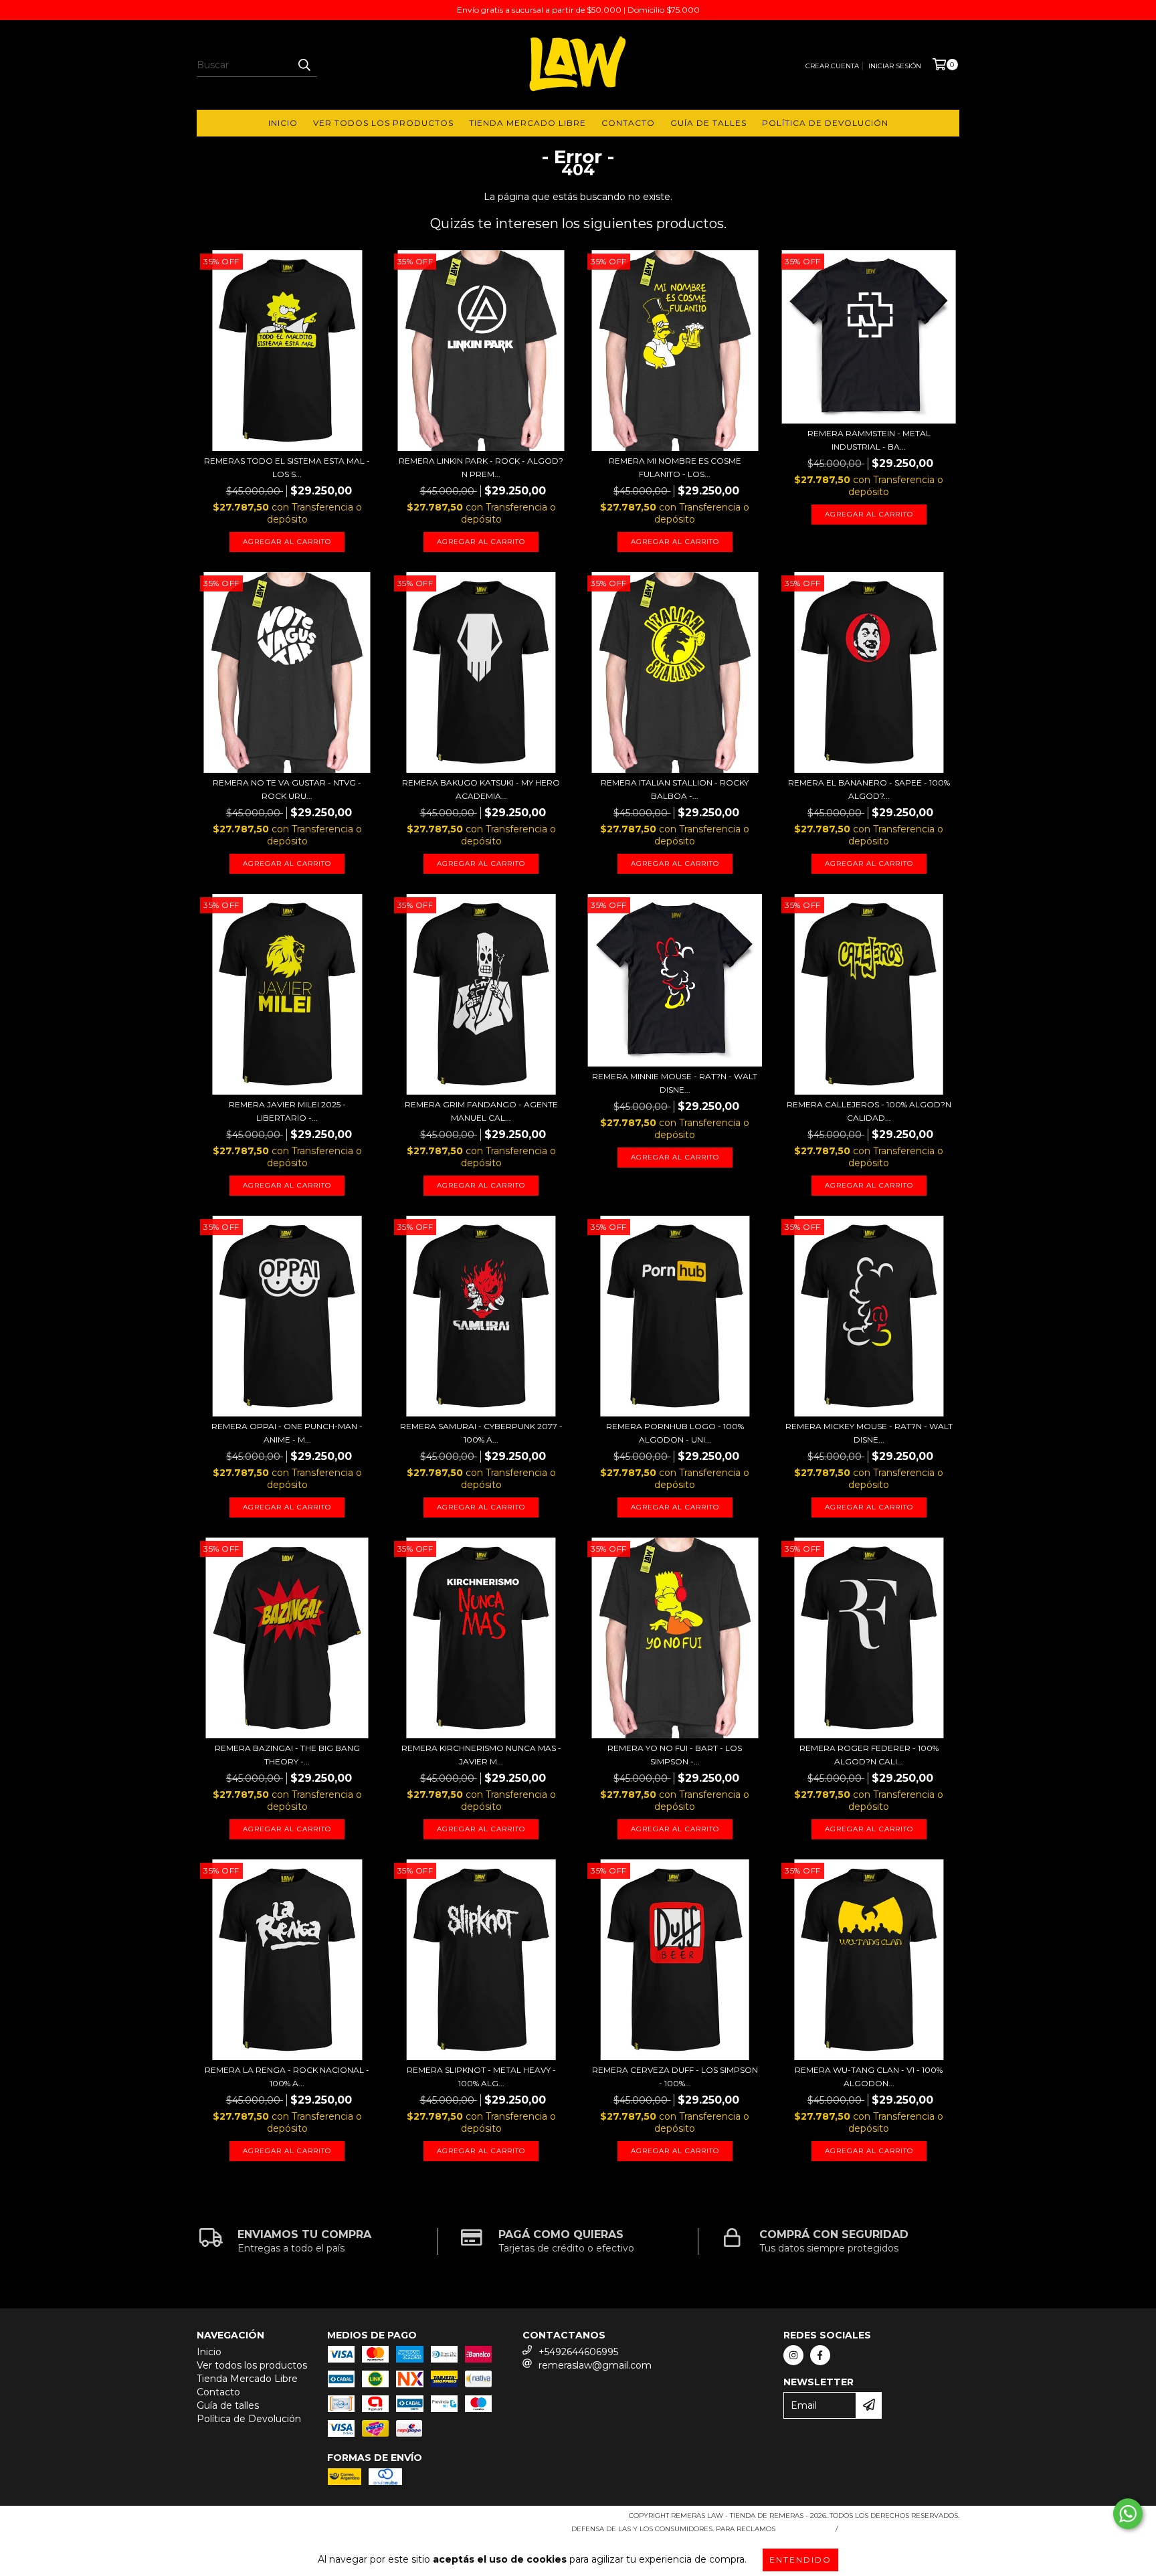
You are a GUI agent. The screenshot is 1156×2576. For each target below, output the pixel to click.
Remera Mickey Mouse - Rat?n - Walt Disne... (869, 1433)
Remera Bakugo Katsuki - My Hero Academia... (481, 789)
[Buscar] (304, 65)
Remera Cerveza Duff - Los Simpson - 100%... (675, 2077)
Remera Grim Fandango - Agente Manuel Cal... (481, 1111)
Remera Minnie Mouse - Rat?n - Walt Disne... (675, 1083)
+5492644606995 (578, 2352)
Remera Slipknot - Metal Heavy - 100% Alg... (481, 2077)
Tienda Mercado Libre (527, 123)
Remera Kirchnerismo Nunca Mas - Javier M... (481, 1755)
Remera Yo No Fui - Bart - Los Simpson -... (675, 1755)
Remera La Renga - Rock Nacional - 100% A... (287, 2077)
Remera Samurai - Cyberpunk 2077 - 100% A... (481, 1433)
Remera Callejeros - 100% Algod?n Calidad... (869, 1111)
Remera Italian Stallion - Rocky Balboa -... (675, 789)
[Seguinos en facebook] (820, 2355)
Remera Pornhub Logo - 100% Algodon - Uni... (675, 1433)
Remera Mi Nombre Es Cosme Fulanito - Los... (675, 467)
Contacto (628, 123)
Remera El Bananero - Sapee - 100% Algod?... (869, 789)
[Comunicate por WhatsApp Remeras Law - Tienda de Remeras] (1128, 2514)
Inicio (283, 123)
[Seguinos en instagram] (793, 2355)
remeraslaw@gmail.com (595, 2365)
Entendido (800, 2560)
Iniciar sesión (895, 66)
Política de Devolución (825, 123)
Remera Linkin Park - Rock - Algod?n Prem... (481, 467)
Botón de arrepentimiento (901, 2529)
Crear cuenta (832, 66)
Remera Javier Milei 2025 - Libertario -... (287, 1111)
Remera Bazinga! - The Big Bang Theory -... (287, 1755)
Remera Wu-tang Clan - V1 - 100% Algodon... (869, 2077)
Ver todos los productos (383, 123)
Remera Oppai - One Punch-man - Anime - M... (287, 1433)
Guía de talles (708, 123)
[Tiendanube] (255, 2519)
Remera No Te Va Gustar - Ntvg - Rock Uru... (287, 789)
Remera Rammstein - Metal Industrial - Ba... (869, 440)
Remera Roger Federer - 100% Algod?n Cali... (869, 1755)
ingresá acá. (804, 2529)
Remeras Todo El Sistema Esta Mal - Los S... (287, 467)
